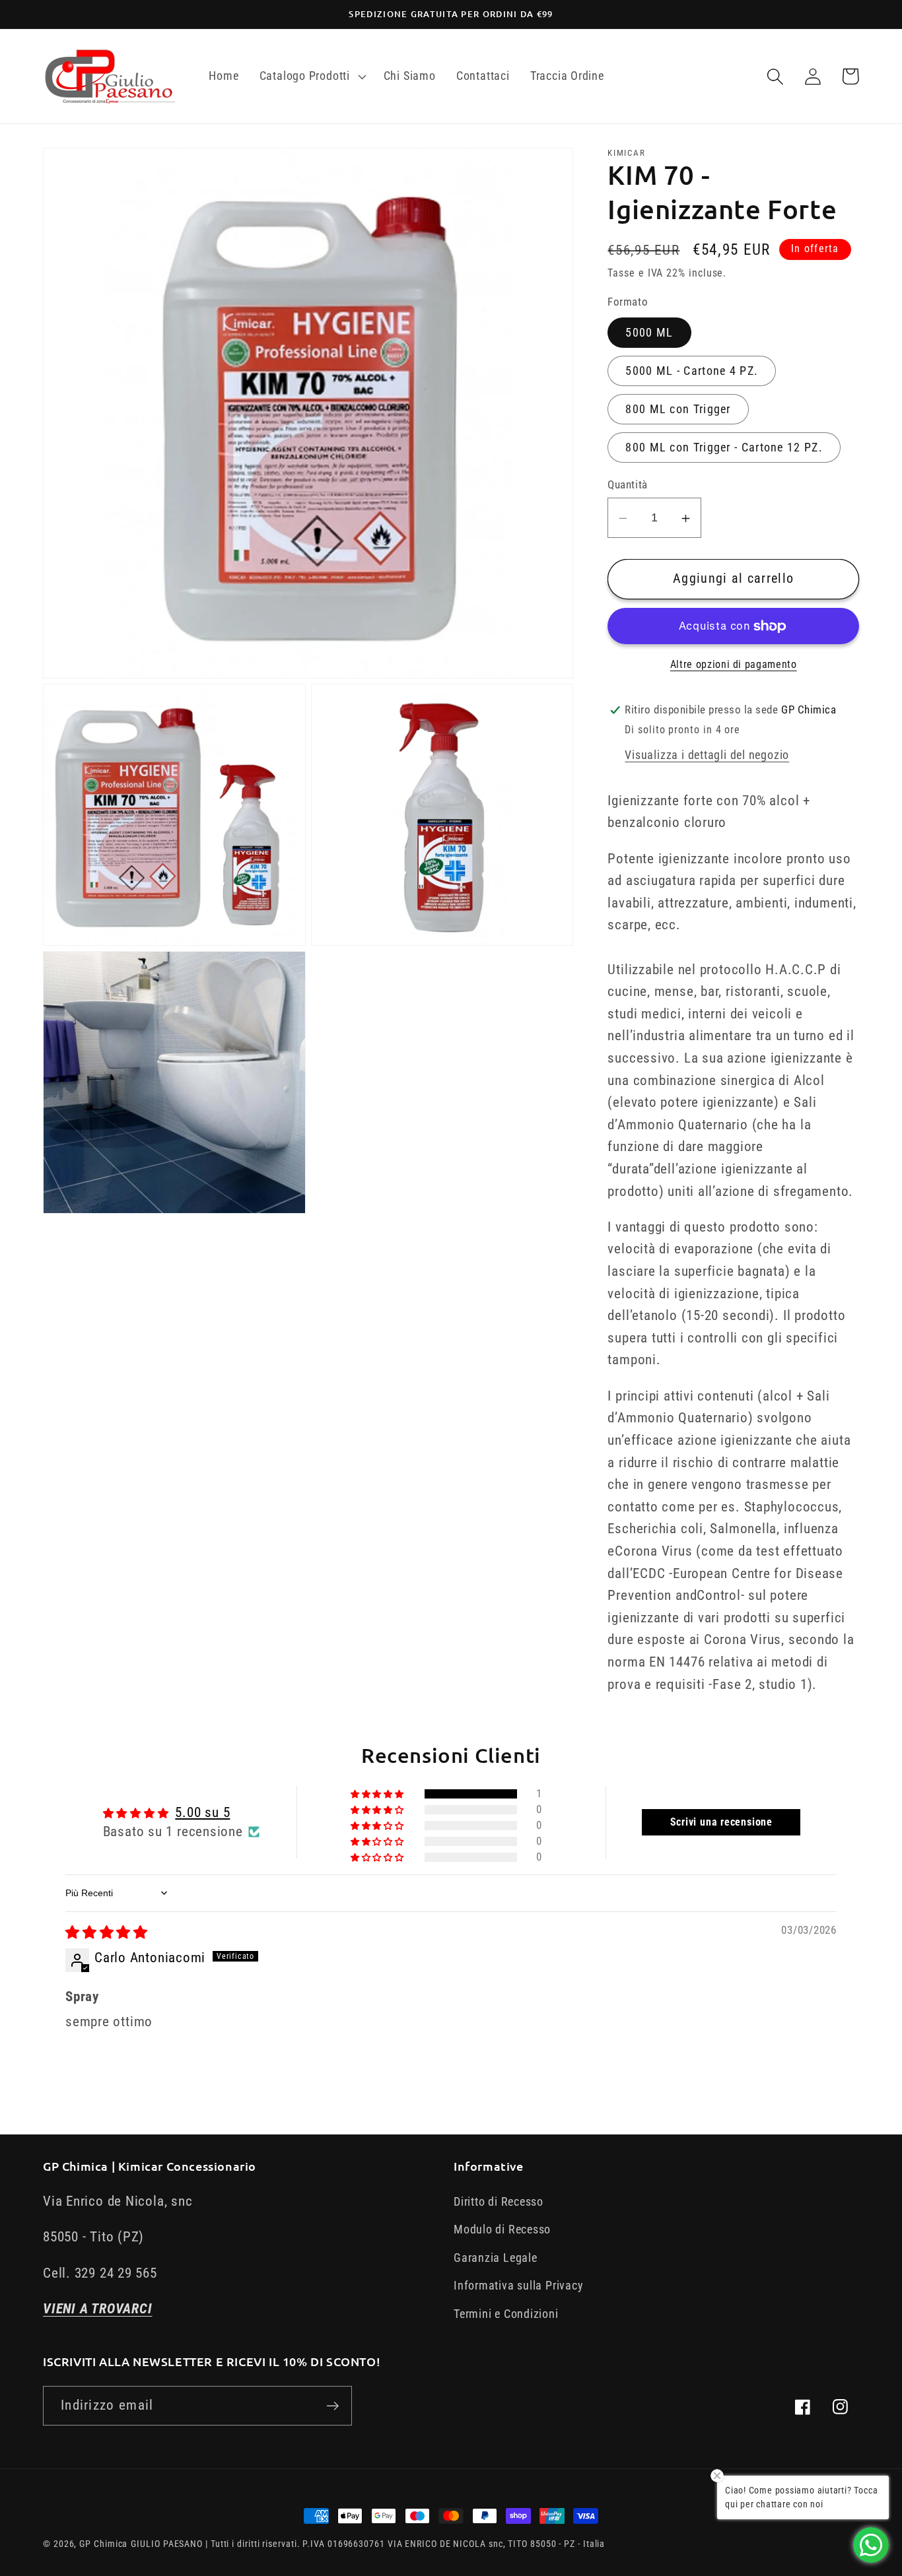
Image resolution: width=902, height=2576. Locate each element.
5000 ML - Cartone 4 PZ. (692, 371)
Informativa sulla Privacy (519, 2285)
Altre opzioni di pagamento (734, 665)
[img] (107, 1932)
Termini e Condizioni (506, 2314)
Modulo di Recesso (502, 2229)
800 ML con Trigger (678, 409)
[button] (311, 77)
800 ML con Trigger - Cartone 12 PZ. (724, 447)
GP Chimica (103, 2544)
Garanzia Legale (496, 2258)
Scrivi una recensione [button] (721, 1822)
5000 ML (649, 333)
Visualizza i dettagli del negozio (707, 755)
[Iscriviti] (332, 2406)
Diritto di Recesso (499, 2201)
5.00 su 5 (202, 1812)
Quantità (627, 485)
